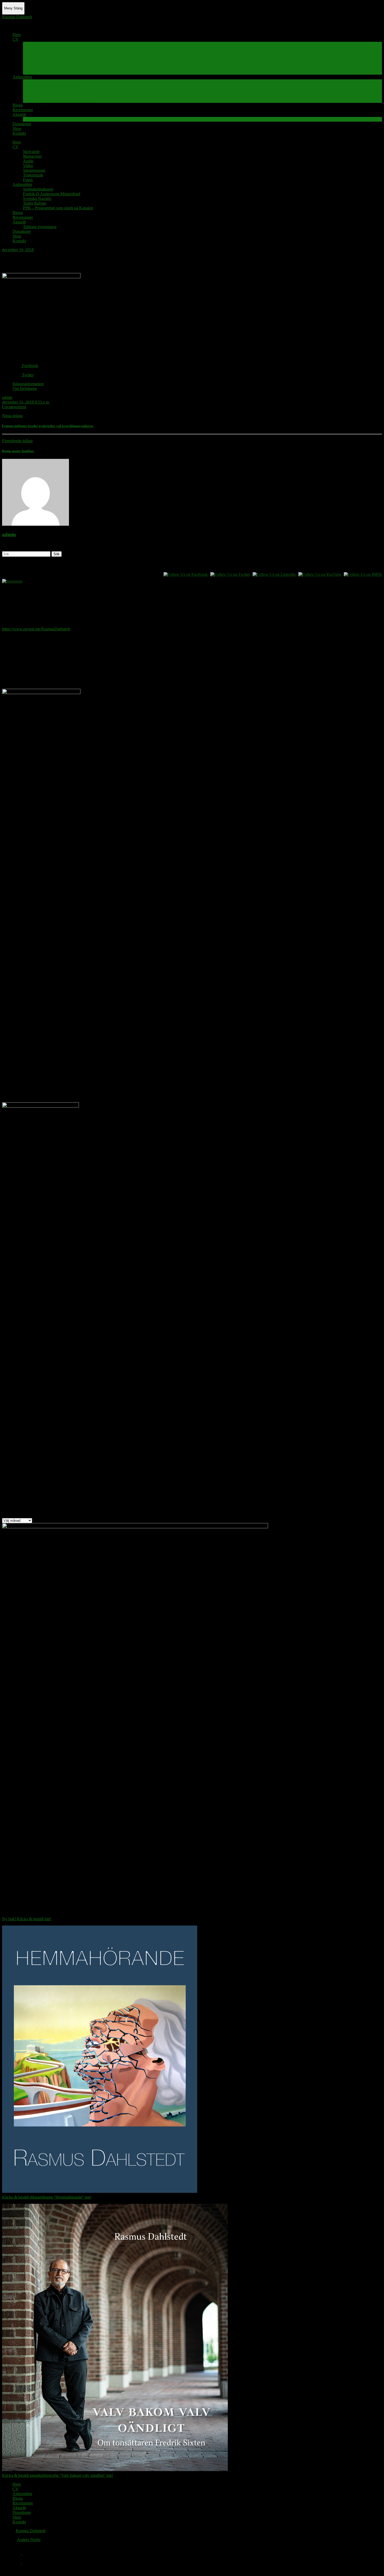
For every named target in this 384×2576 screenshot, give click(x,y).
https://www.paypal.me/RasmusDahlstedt (36, 629)
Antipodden (22, 77)
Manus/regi (32, 49)
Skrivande (31, 44)
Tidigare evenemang (40, 119)
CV (16, 39)
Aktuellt (19, 114)
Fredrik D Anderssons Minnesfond (52, 86)
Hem (17, 35)
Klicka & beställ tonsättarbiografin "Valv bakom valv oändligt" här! (58, 2475)
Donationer (22, 124)
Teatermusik (33, 67)
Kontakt (19, 133)
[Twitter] (17, 2563)
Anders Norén (29, 2540)
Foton (28, 72)
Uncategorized (14, 407)
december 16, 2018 (18, 250)
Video (28, 58)
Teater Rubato (35, 96)
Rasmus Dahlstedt (17, 17)
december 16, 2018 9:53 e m (26, 402)
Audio (28, 53)
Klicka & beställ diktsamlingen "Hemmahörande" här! (47, 2197)
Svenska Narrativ (37, 91)
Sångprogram (34, 63)
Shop (17, 129)
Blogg (18, 105)
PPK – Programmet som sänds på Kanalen (58, 100)
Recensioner (23, 110)
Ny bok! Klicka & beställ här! (27, 1919)
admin (7, 397)
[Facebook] (17, 2553)
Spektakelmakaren (38, 82)
